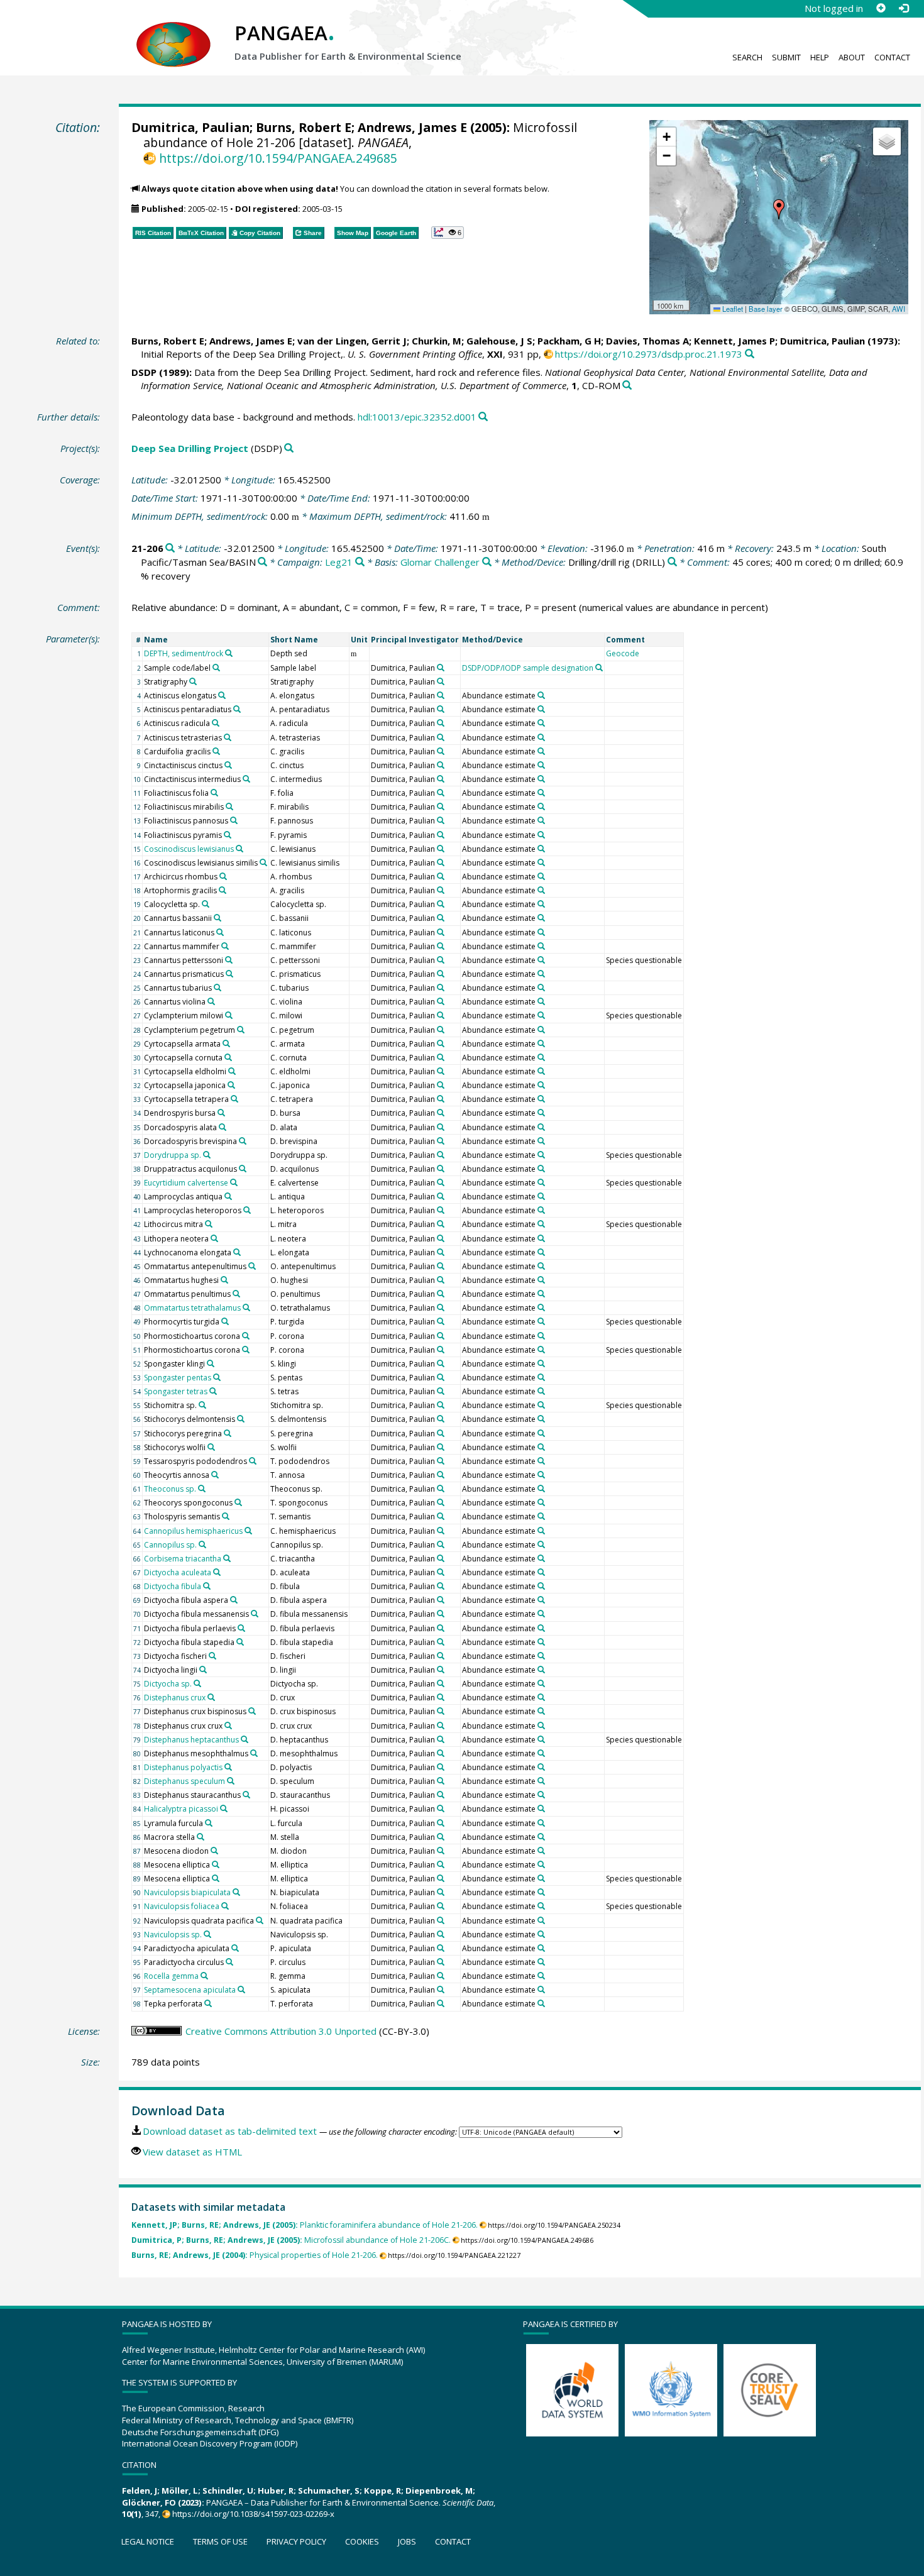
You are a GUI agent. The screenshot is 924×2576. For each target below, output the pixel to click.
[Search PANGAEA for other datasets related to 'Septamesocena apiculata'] (241, 1990)
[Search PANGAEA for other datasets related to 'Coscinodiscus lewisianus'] (239, 849)
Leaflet (732, 309)
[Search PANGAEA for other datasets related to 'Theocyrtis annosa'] (215, 1475)
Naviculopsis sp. (173, 1935)
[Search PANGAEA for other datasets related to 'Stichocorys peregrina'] (228, 1433)
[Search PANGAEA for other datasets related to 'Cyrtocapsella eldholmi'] (232, 1071)
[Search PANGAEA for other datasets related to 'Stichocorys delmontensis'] (241, 1419)
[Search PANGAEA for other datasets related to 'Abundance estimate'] (541, 695)
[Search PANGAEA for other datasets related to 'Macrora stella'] (201, 1837)
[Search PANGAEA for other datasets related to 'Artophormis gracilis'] (223, 890)
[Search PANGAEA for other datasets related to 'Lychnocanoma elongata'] (237, 1252)
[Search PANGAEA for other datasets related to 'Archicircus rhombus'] (223, 876)
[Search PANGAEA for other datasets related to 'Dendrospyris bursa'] (221, 1113)
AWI (899, 309)
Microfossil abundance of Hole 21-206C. (291, 2240)
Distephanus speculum (184, 1781)
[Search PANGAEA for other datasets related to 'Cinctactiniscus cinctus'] (228, 765)
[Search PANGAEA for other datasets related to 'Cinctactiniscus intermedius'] (246, 779)
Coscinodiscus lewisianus (189, 849)
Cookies (362, 2541)
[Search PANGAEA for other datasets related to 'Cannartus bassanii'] (217, 918)
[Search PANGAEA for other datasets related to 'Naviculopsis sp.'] (207, 1934)
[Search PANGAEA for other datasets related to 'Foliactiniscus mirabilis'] (229, 806)
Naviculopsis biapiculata (187, 1892)
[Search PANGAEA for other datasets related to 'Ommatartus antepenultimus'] (252, 1266)
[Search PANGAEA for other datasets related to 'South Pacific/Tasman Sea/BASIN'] (262, 562)
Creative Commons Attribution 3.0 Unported (281, 2031)
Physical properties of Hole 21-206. (255, 2255)
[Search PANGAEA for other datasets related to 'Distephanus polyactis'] (228, 1767)
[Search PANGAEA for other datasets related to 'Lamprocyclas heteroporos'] (247, 1210)
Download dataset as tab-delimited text (230, 2131)
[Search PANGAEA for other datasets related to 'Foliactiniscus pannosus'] (234, 820)
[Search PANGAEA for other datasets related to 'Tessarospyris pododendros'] (253, 1461)
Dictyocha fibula (173, 1586)
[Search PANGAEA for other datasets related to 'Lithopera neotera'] (214, 1238)
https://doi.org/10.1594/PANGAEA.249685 (278, 158)
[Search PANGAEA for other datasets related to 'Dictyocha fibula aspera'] (234, 1600)
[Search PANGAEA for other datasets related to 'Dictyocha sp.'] (197, 1683)
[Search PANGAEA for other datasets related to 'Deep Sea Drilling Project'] (289, 449)
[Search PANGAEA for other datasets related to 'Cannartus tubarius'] (217, 988)
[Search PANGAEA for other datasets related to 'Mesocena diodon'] (214, 1851)
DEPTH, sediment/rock (184, 653)
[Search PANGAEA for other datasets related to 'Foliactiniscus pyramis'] (228, 835)
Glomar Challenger (440, 562)
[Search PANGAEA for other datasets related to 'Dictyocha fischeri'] (212, 1656)
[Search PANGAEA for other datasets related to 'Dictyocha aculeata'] (217, 1572)
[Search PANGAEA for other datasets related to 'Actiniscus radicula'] (216, 723)
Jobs (407, 2541)
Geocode (623, 653)
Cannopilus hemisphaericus (193, 1531)
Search (747, 57)
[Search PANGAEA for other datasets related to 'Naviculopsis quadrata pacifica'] (260, 1920)
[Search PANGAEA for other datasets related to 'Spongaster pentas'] (217, 1377)
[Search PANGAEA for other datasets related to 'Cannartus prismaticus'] (229, 974)
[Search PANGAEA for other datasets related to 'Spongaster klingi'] (211, 1363)
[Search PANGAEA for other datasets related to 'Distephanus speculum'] (231, 1781)
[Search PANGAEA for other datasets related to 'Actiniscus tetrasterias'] (228, 737)
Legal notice (148, 2541)
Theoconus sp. (170, 1489)
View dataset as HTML (192, 2152)
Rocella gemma (171, 1976)
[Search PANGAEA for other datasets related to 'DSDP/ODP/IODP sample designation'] (599, 668)
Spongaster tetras (176, 1391)
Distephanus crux (175, 1698)
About (852, 57)
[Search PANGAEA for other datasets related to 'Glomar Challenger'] (487, 562)
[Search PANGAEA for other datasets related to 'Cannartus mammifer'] (225, 946)
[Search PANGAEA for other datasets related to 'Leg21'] (360, 562)
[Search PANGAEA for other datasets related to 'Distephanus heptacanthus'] (245, 1739)
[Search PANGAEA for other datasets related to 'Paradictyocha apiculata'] (235, 1948)
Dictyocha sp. (168, 1684)
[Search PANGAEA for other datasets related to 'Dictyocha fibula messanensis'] (255, 1614)
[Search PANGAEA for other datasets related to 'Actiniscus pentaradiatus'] (237, 709)
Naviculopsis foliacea (182, 1906)
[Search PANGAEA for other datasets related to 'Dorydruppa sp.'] (207, 1155)
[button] (779, 209)
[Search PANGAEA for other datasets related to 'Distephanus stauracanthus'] (246, 1795)
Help (820, 57)
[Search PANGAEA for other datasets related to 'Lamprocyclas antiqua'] (228, 1196)
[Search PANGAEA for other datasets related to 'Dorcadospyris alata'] (223, 1127)
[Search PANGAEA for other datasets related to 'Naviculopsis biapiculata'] (236, 1892)
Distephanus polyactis (183, 1767)
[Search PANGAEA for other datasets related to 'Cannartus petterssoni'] (229, 960)
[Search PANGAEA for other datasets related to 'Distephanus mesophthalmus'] (254, 1753)
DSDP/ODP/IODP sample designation (528, 668)
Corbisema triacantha (183, 1559)
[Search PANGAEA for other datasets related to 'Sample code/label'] (216, 668)
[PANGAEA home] (173, 32)
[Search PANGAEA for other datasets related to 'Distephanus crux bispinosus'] (252, 1711)
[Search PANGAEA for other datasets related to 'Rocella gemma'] (204, 1976)
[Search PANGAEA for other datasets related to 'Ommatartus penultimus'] (236, 1294)
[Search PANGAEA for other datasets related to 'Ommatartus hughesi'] (224, 1280)
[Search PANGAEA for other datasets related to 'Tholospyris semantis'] (226, 1516)
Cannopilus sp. (170, 1545)
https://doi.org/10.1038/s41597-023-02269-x (253, 2514)
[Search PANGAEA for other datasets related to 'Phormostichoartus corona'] (246, 1336)
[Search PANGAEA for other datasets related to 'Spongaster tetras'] (213, 1391)
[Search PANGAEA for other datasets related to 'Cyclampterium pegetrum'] (241, 1030)
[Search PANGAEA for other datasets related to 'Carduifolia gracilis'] (216, 751)
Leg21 (339, 562)
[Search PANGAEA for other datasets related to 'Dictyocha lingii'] (203, 1670)
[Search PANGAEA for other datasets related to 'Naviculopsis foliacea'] (225, 1906)
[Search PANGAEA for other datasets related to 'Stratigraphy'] (193, 681)
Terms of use (220, 2541)
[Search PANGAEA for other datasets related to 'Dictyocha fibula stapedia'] (240, 1642)
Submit (786, 57)
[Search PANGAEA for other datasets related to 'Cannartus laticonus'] (220, 932)
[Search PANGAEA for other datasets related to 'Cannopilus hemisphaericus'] (248, 1531)
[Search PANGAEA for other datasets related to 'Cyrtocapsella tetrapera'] (234, 1099)
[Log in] (903, 8)
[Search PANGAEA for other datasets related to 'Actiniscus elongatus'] (222, 695)
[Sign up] (881, 8)
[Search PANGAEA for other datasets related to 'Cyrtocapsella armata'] (226, 1043)
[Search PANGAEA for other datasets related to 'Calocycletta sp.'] (206, 904)
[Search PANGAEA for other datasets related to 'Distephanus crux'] (211, 1697)
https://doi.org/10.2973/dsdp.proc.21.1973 (649, 354)
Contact (892, 57)
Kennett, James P (734, 341)
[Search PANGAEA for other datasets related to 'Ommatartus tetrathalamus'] (246, 1307)
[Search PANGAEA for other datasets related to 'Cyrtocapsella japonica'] (231, 1085)
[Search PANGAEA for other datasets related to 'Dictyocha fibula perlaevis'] (241, 1628)
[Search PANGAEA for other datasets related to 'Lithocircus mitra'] (209, 1224)
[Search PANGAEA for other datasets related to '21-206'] (170, 548)
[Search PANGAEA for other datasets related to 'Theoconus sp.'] (202, 1489)
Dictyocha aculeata (178, 1572)
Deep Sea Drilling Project (190, 448)
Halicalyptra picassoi (181, 1809)
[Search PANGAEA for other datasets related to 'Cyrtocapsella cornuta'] (228, 1057)
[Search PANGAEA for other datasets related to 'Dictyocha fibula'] (207, 1586)
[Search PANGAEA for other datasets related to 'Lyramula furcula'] (209, 1823)
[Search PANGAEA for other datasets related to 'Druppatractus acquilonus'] (243, 1169)
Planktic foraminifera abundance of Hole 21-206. (305, 2225)
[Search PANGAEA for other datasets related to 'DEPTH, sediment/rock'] (229, 653)
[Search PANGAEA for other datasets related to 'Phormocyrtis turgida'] (225, 1321)
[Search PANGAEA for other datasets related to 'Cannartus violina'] (211, 1001)
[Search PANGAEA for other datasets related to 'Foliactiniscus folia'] (214, 793)
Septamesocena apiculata (190, 1990)
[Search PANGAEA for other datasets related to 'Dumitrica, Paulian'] (441, 668)
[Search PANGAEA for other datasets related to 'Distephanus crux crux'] (228, 1726)
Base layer (766, 309)
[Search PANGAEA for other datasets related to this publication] (750, 354)
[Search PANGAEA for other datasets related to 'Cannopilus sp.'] (202, 1544)
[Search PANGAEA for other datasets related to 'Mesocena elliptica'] (216, 1864)
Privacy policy (296, 2541)
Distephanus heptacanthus (191, 1740)
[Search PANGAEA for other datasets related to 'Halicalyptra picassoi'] (224, 1808)
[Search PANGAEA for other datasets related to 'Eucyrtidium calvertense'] (234, 1182)
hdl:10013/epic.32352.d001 (417, 417)
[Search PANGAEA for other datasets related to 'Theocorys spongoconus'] (238, 1502)
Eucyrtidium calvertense (186, 1183)
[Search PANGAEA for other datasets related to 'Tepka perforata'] (208, 2003)
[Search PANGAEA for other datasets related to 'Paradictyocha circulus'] (229, 1962)
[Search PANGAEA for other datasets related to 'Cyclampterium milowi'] (229, 1015)
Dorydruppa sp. (173, 1155)
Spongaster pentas (178, 1378)
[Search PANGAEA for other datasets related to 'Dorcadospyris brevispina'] (243, 1141)
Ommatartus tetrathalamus (192, 1308)
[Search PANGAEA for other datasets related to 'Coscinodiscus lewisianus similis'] (263, 862)
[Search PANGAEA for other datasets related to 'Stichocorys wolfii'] (211, 1447)
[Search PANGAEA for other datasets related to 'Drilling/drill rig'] (672, 562)
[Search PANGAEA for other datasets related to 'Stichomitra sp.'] (202, 1405)
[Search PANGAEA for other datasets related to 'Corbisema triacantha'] (227, 1558)
